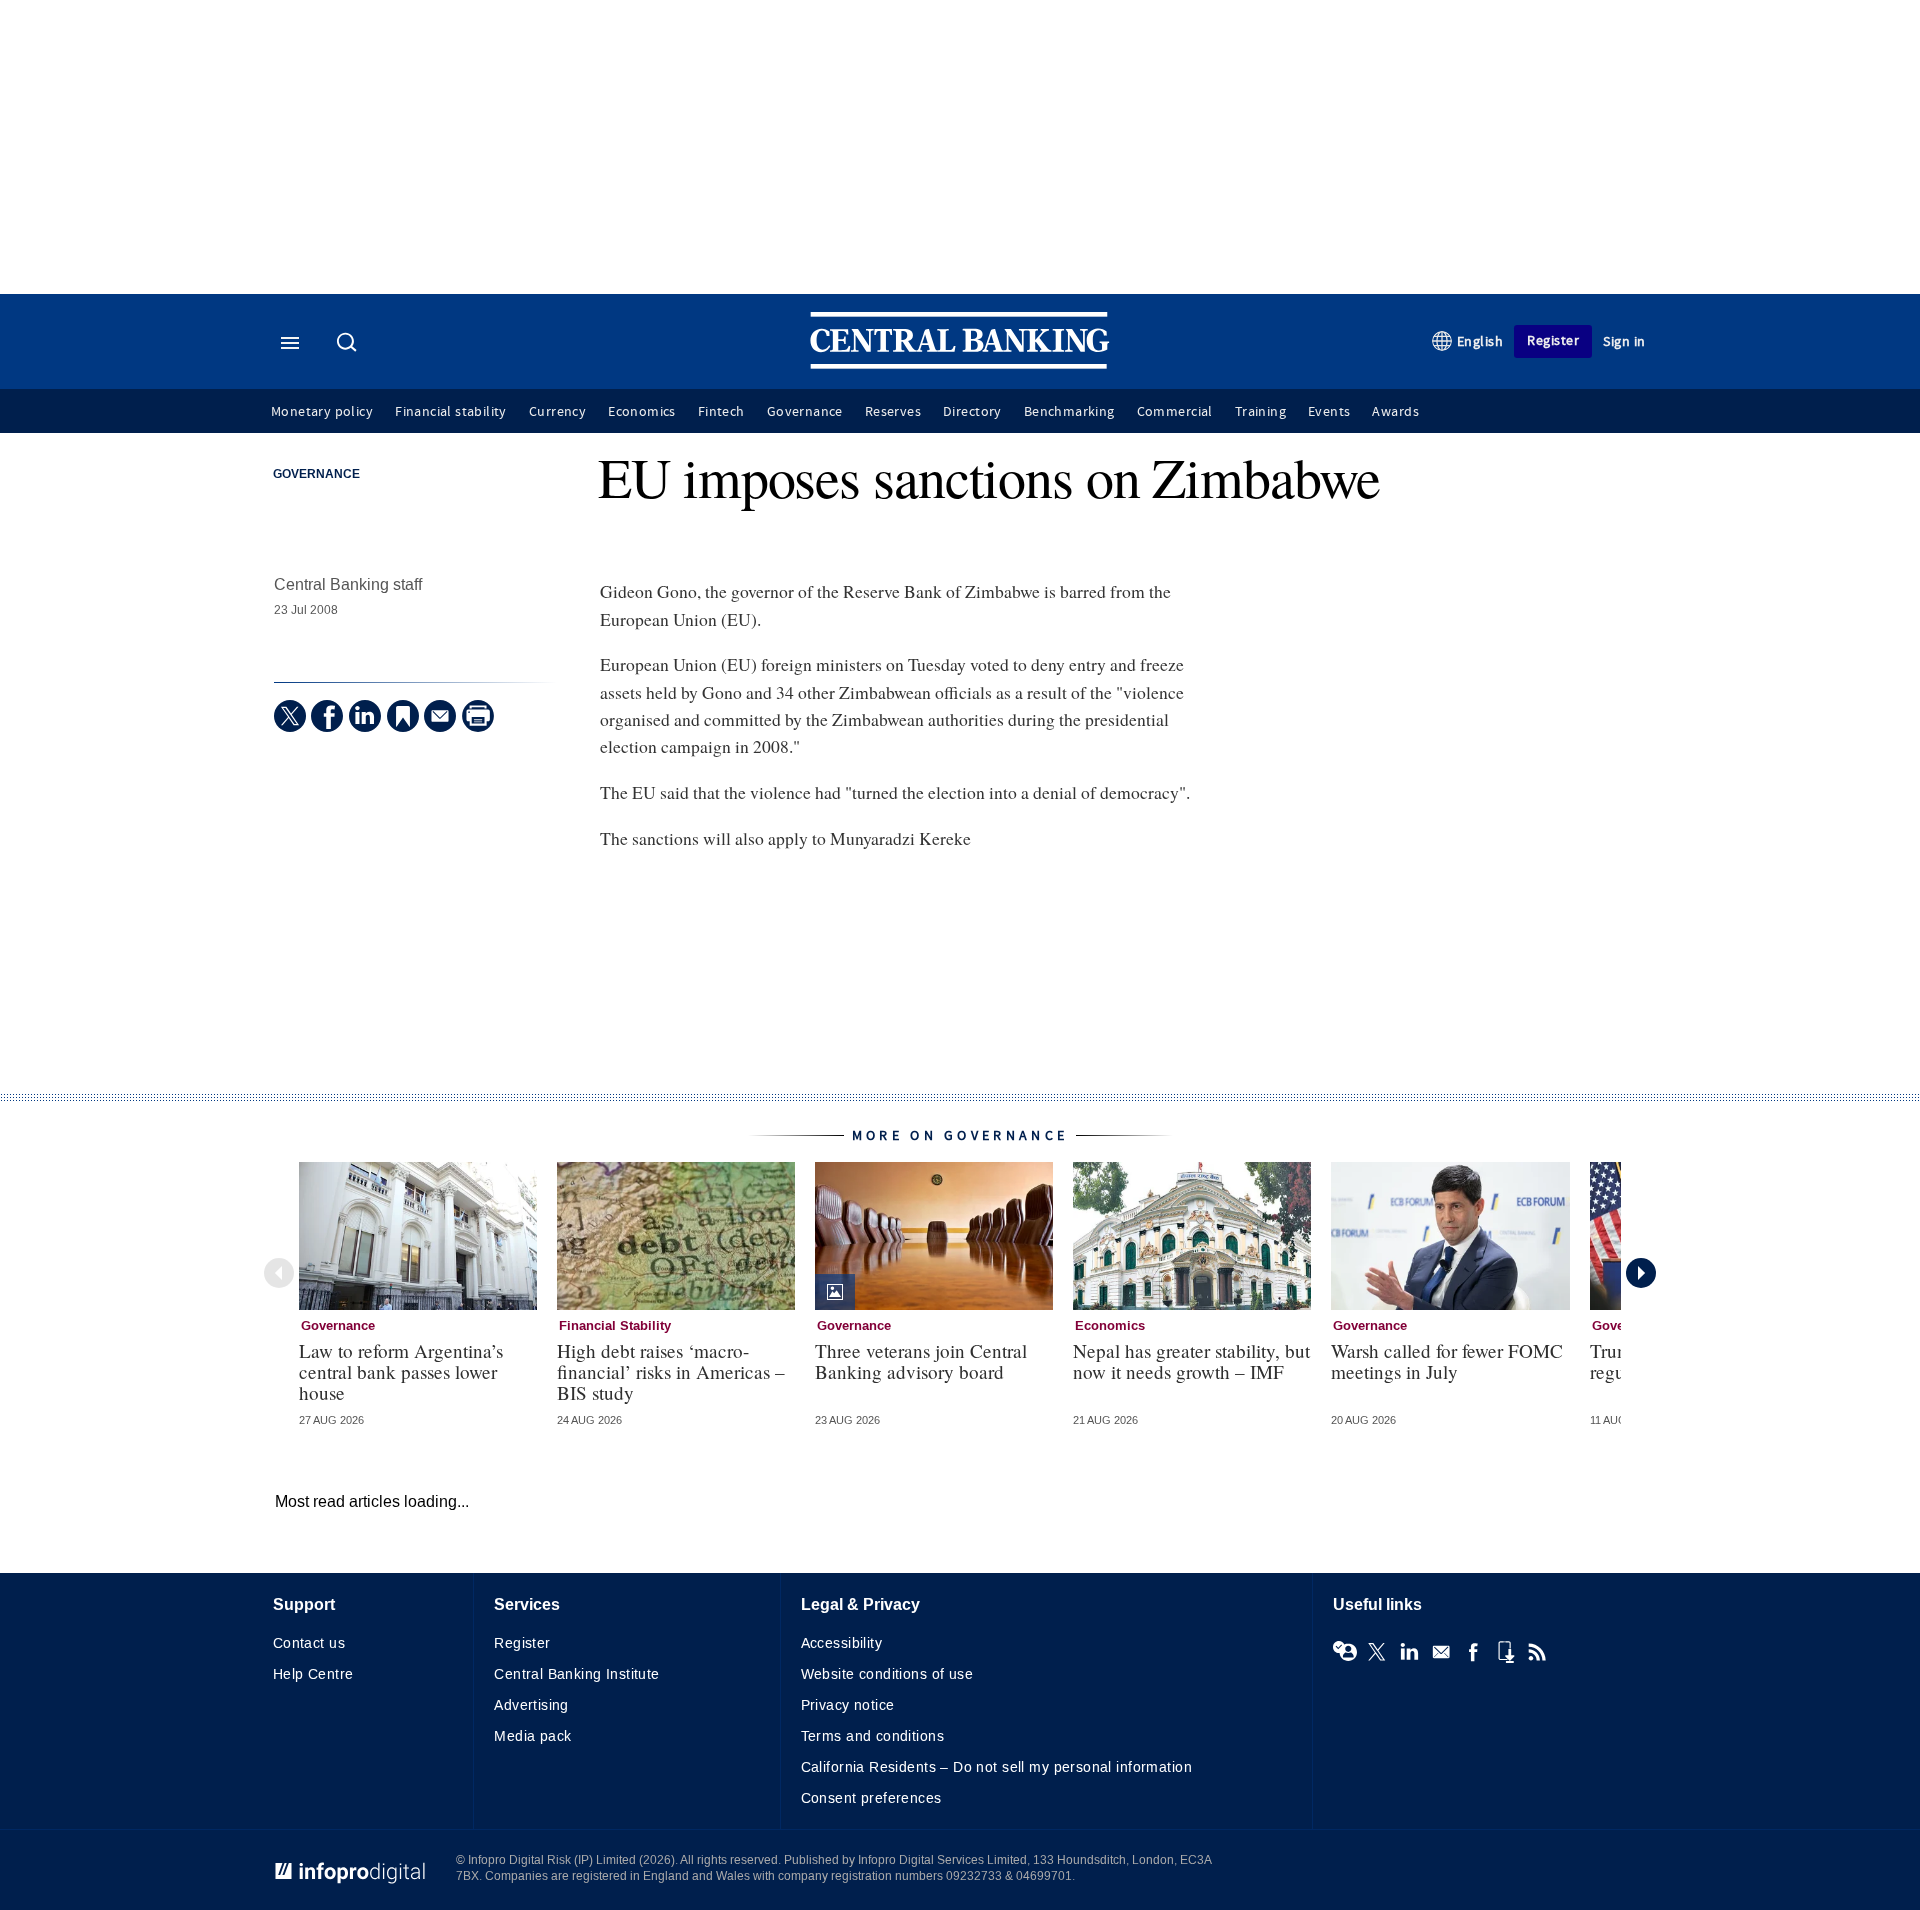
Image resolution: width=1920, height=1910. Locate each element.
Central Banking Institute (577, 1674)
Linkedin (1409, 1652)
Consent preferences (871, 1798)
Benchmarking (1069, 412)
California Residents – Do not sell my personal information (996, 1767)
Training (1260, 412)
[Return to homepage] (960, 364)
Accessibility (841, 1643)
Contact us (309, 1643)
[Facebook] (327, 716)
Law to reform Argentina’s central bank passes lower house (401, 1371)
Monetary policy (322, 412)
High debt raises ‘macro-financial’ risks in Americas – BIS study (671, 1371)
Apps (1505, 1652)
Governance (805, 412)
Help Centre (313, 1674)
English (1480, 341)
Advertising (531, 1705)
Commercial (1175, 412)
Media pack (532, 1736)
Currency (557, 412)
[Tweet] (290, 716)
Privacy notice (848, 1705)
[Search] (349, 344)
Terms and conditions (872, 1736)
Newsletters (1441, 1652)
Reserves (893, 412)
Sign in (1624, 341)
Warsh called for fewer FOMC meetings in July (1447, 1361)
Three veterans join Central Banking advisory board (921, 1361)
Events (1329, 412)
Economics (642, 412)
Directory (972, 412)
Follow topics (1345, 1652)
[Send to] (440, 716)
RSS (1537, 1652)
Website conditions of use (887, 1674)
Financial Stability (615, 1326)
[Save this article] (403, 716)
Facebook (1473, 1652)
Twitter (1377, 1652)
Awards (1395, 412)
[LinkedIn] (365, 716)
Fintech (721, 412)
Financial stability (451, 412)
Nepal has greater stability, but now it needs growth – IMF (1191, 1361)
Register (1553, 340)
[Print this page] (478, 716)
